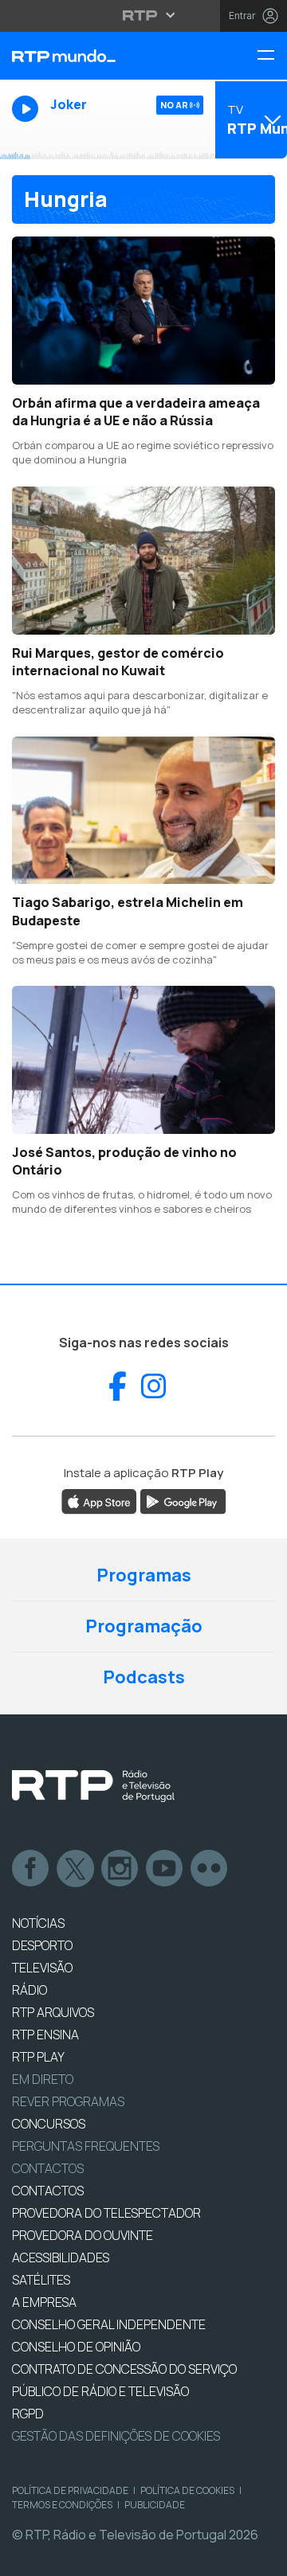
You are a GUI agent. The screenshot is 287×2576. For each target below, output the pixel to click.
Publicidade (155, 2505)
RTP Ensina (45, 2035)
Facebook (31, 1869)
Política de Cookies (187, 2490)
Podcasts (144, 1677)
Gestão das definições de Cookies (116, 2436)
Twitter (76, 1869)
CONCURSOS (49, 2124)
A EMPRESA (44, 2302)
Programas (144, 1575)
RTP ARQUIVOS (53, 2012)
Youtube (165, 1869)
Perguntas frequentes (86, 2146)
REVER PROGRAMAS (68, 2101)
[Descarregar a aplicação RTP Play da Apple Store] (99, 1500)
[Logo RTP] (93, 1786)
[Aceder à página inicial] (96, 56)
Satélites (41, 2280)
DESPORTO (42, 1945)
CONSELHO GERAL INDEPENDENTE (109, 2324)
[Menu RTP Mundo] (272, 56)
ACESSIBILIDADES (61, 2257)
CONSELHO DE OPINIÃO (76, 2347)
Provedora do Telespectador (106, 2213)
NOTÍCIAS (38, 1923)
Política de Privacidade (70, 2490)
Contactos (48, 2168)
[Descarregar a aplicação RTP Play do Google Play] (183, 1500)
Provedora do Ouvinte (83, 2235)
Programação (144, 1626)
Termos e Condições (62, 2505)
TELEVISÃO (42, 1968)
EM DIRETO (43, 2079)
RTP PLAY (38, 2057)
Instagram (120, 1869)
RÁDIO (29, 1990)
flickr (210, 1869)
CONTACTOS (48, 2191)
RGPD (28, 2414)
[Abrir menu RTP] (144, 15)
